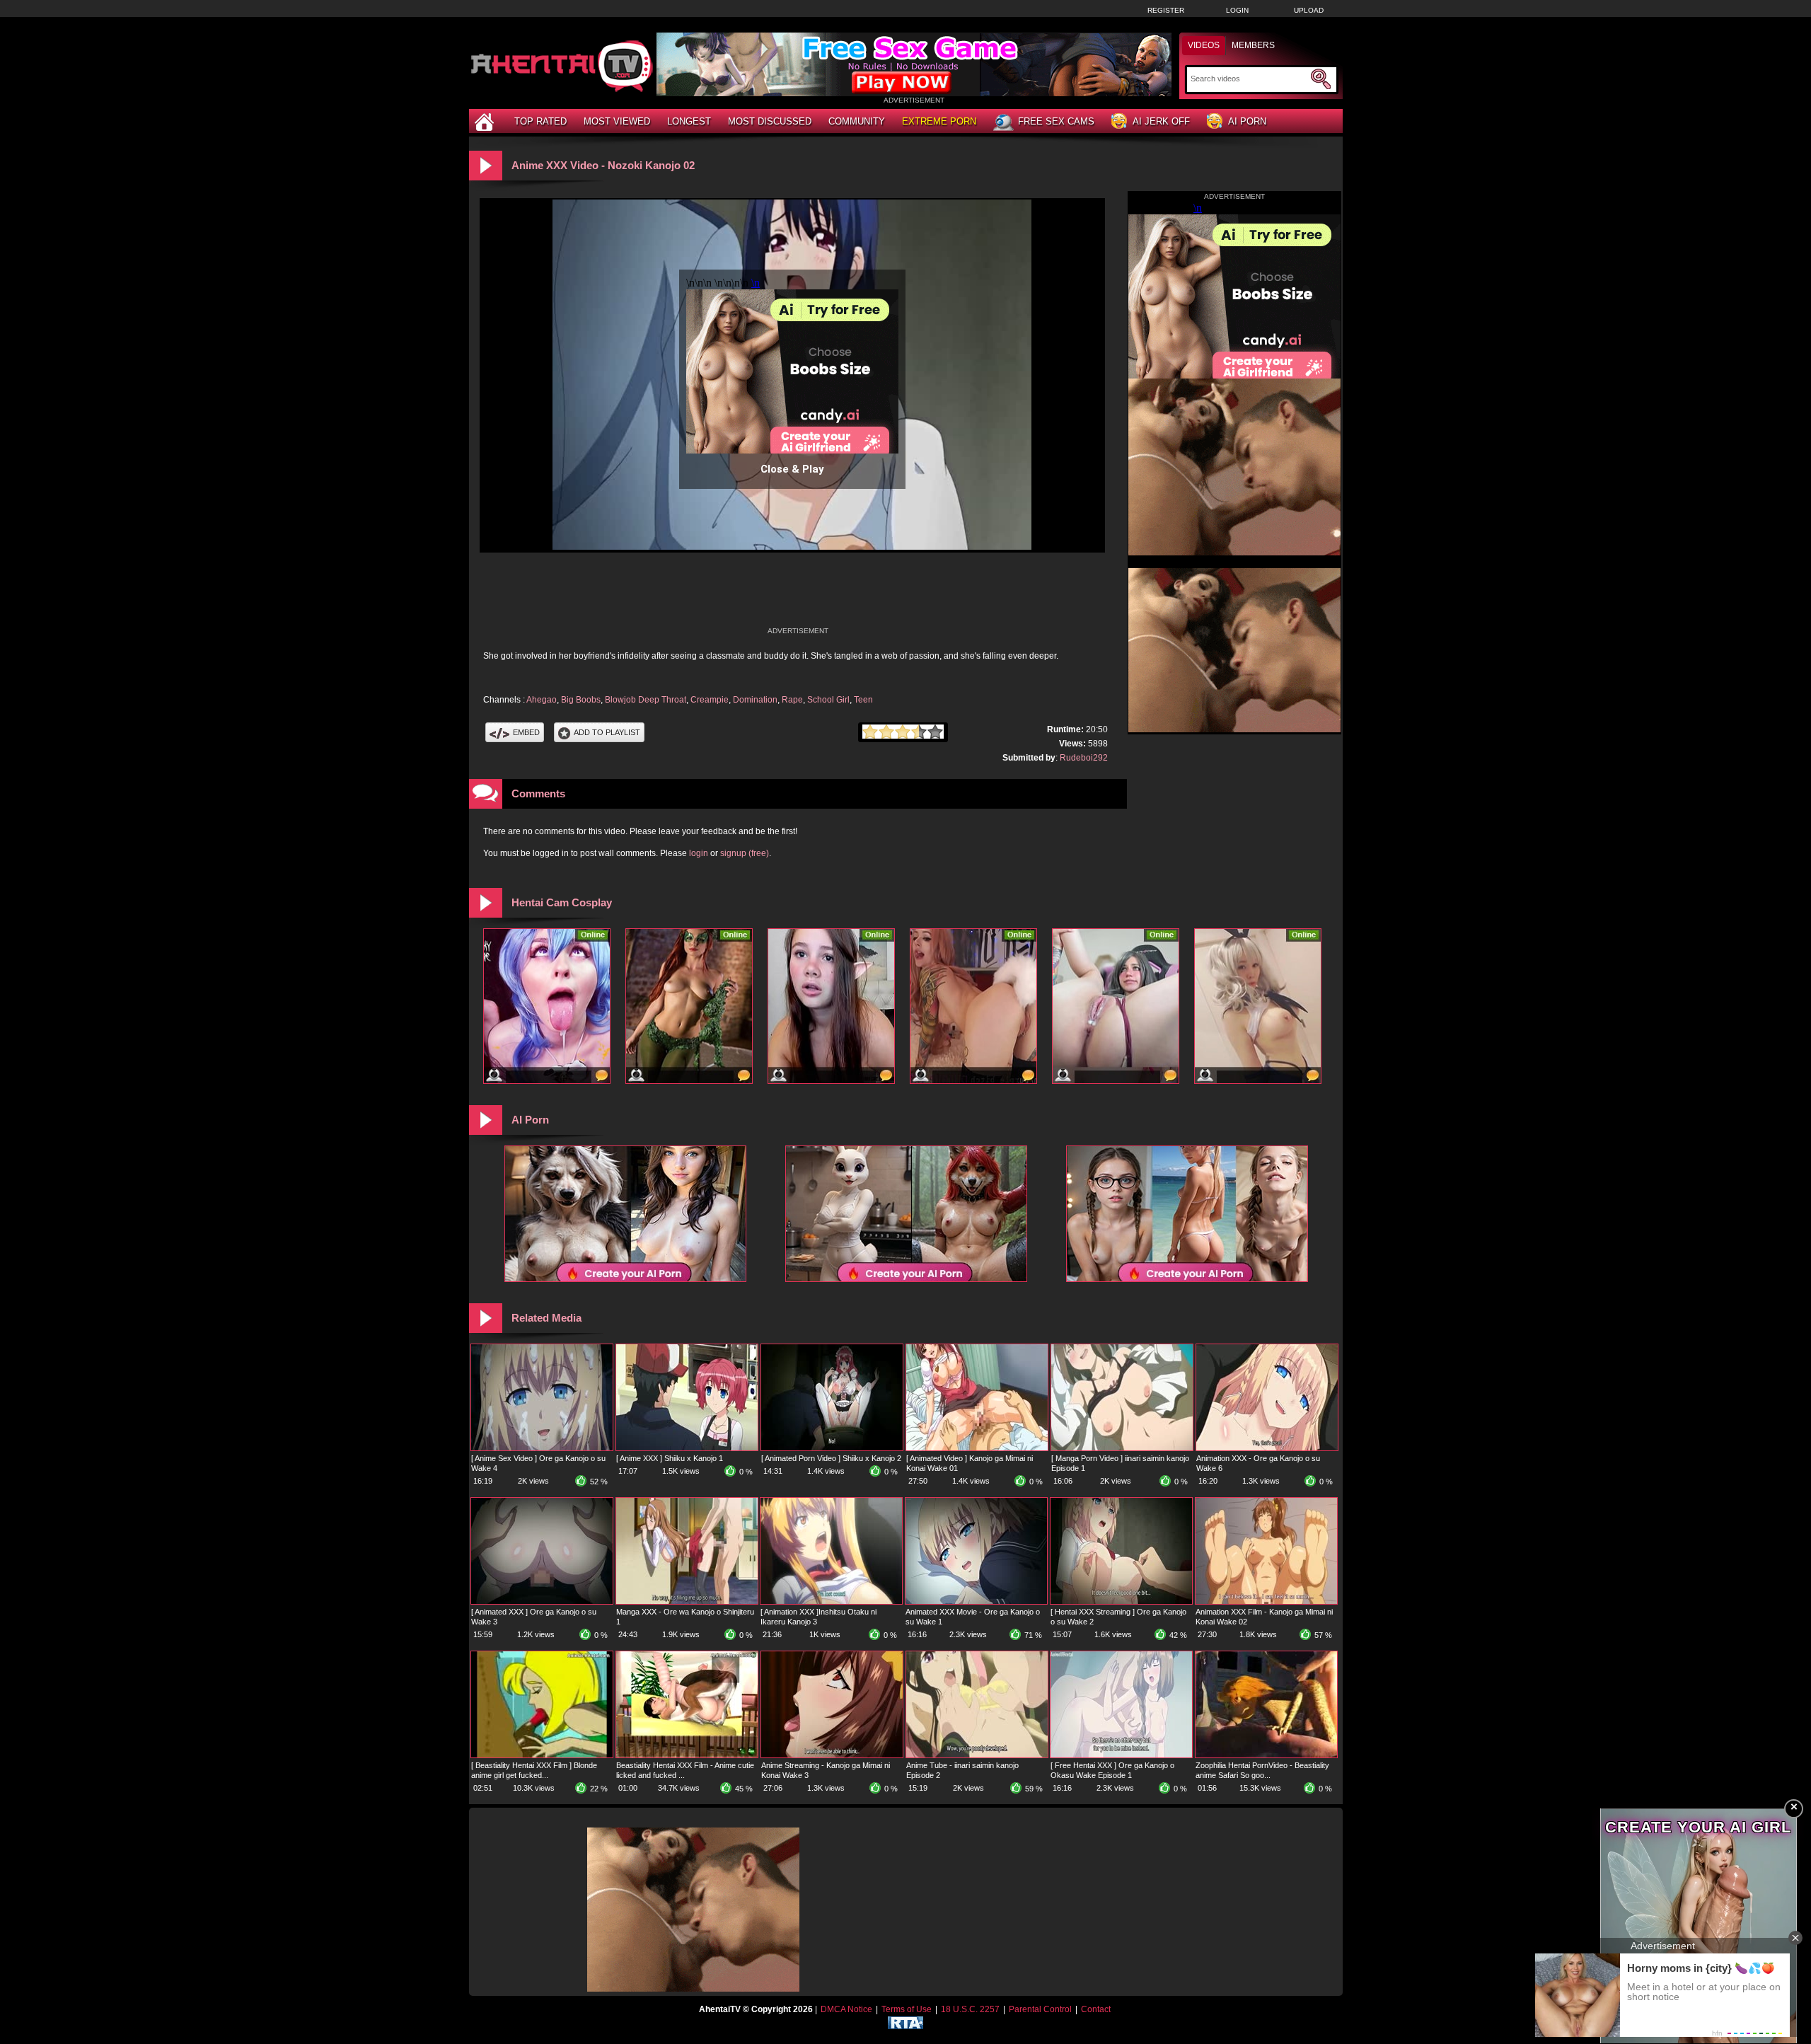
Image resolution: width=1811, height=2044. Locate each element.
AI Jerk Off (1161, 121)
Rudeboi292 (1084, 758)
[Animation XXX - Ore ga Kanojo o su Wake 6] (1267, 1448)
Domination (755, 700)
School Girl (828, 700)
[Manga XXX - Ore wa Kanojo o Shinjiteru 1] (687, 1601)
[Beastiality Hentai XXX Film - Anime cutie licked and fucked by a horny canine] (687, 1755)
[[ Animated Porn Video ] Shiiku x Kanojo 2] (832, 1448)
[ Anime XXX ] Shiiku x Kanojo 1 (670, 1458)
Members (1253, 45)
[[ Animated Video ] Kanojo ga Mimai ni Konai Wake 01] (977, 1448)
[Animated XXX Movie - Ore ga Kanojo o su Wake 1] (976, 1601)
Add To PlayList (607, 732)
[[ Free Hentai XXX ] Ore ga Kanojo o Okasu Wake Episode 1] (1121, 1755)
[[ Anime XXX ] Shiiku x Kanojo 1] (687, 1448)
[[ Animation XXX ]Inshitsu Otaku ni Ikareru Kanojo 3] (831, 1601)
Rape (792, 700)
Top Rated (540, 121)
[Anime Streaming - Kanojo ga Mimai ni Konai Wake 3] (832, 1755)
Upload (1309, 10)
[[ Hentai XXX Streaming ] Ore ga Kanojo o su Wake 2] (1121, 1601)
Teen (863, 700)
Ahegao (542, 700)
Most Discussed (770, 121)
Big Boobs (581, 700)
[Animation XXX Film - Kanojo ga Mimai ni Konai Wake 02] (1266, 1601)
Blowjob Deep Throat (646, 700)
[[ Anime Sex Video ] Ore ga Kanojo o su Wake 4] (542, 1448)
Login (1237, 10)
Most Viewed (617, 121)
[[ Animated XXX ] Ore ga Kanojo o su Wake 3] (542, 1601)
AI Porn (1247, 121)
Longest (689, 121)
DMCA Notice (846, 2009)
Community (857, 121)
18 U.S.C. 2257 (970, 2009)
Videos (1204, 45)
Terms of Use (907, 2009)
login (699, 853)
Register (1166, 10)
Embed (526, 732)
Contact (1096, 2009)
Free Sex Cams (1056, 121)
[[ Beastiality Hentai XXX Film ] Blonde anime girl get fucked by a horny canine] (542, 1755)
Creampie (710, 700)
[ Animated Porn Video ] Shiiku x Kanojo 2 (831, 1458)
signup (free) (745, 853)
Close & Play (792, 469)
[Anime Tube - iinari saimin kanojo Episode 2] (977, 1755)
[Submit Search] (1321, 79)
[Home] (486, 121)
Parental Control (1040, 2009)
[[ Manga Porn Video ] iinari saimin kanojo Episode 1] (1122, 1448)
